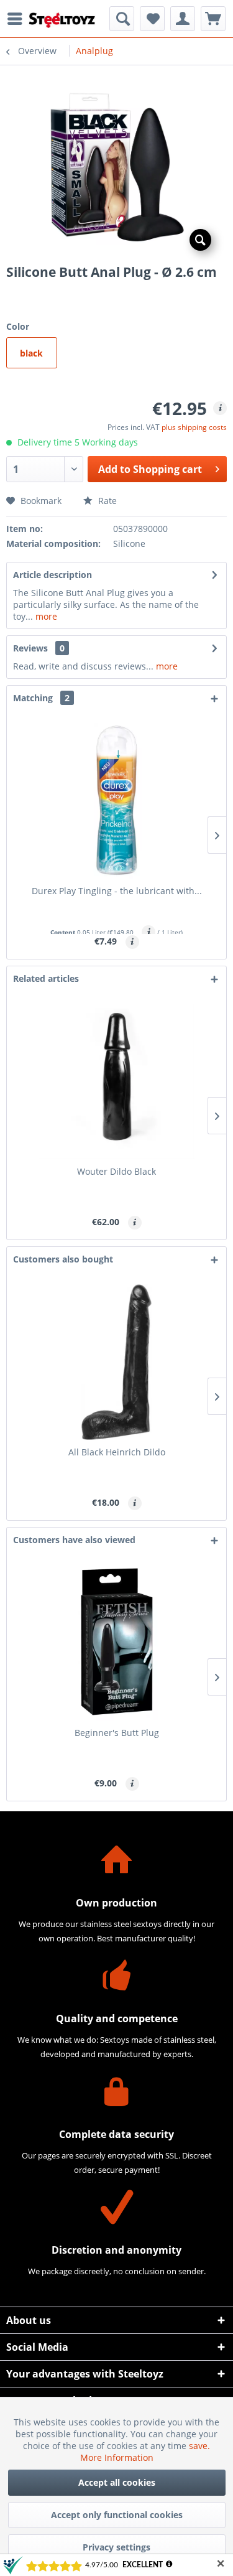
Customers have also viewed (74, 1540)
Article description (53, 575)
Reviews (30, 648)
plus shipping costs (194, 427)
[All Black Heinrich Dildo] (116, 1362)
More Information (117, 2457)
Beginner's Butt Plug (117, 1733)
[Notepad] (152, 19)
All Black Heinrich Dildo (117, 1452)
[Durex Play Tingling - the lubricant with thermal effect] (116, 801)
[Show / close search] (122, 19)
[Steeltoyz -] (62, 20)
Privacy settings (116, 2547)
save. (199, 2446)
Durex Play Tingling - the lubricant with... (117, 891)
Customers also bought (63, 1259)
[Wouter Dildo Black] (116, 1081)
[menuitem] (18, 19)
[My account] (183, 19)
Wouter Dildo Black (116, 1171)
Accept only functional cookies (117, 2515)
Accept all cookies (117, 2482)
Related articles (46, 978)
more (45, 616)
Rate (106, 501)
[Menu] (18, 19)
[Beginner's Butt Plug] (116, 1643)
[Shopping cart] (213, 19)
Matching (41, 698)
